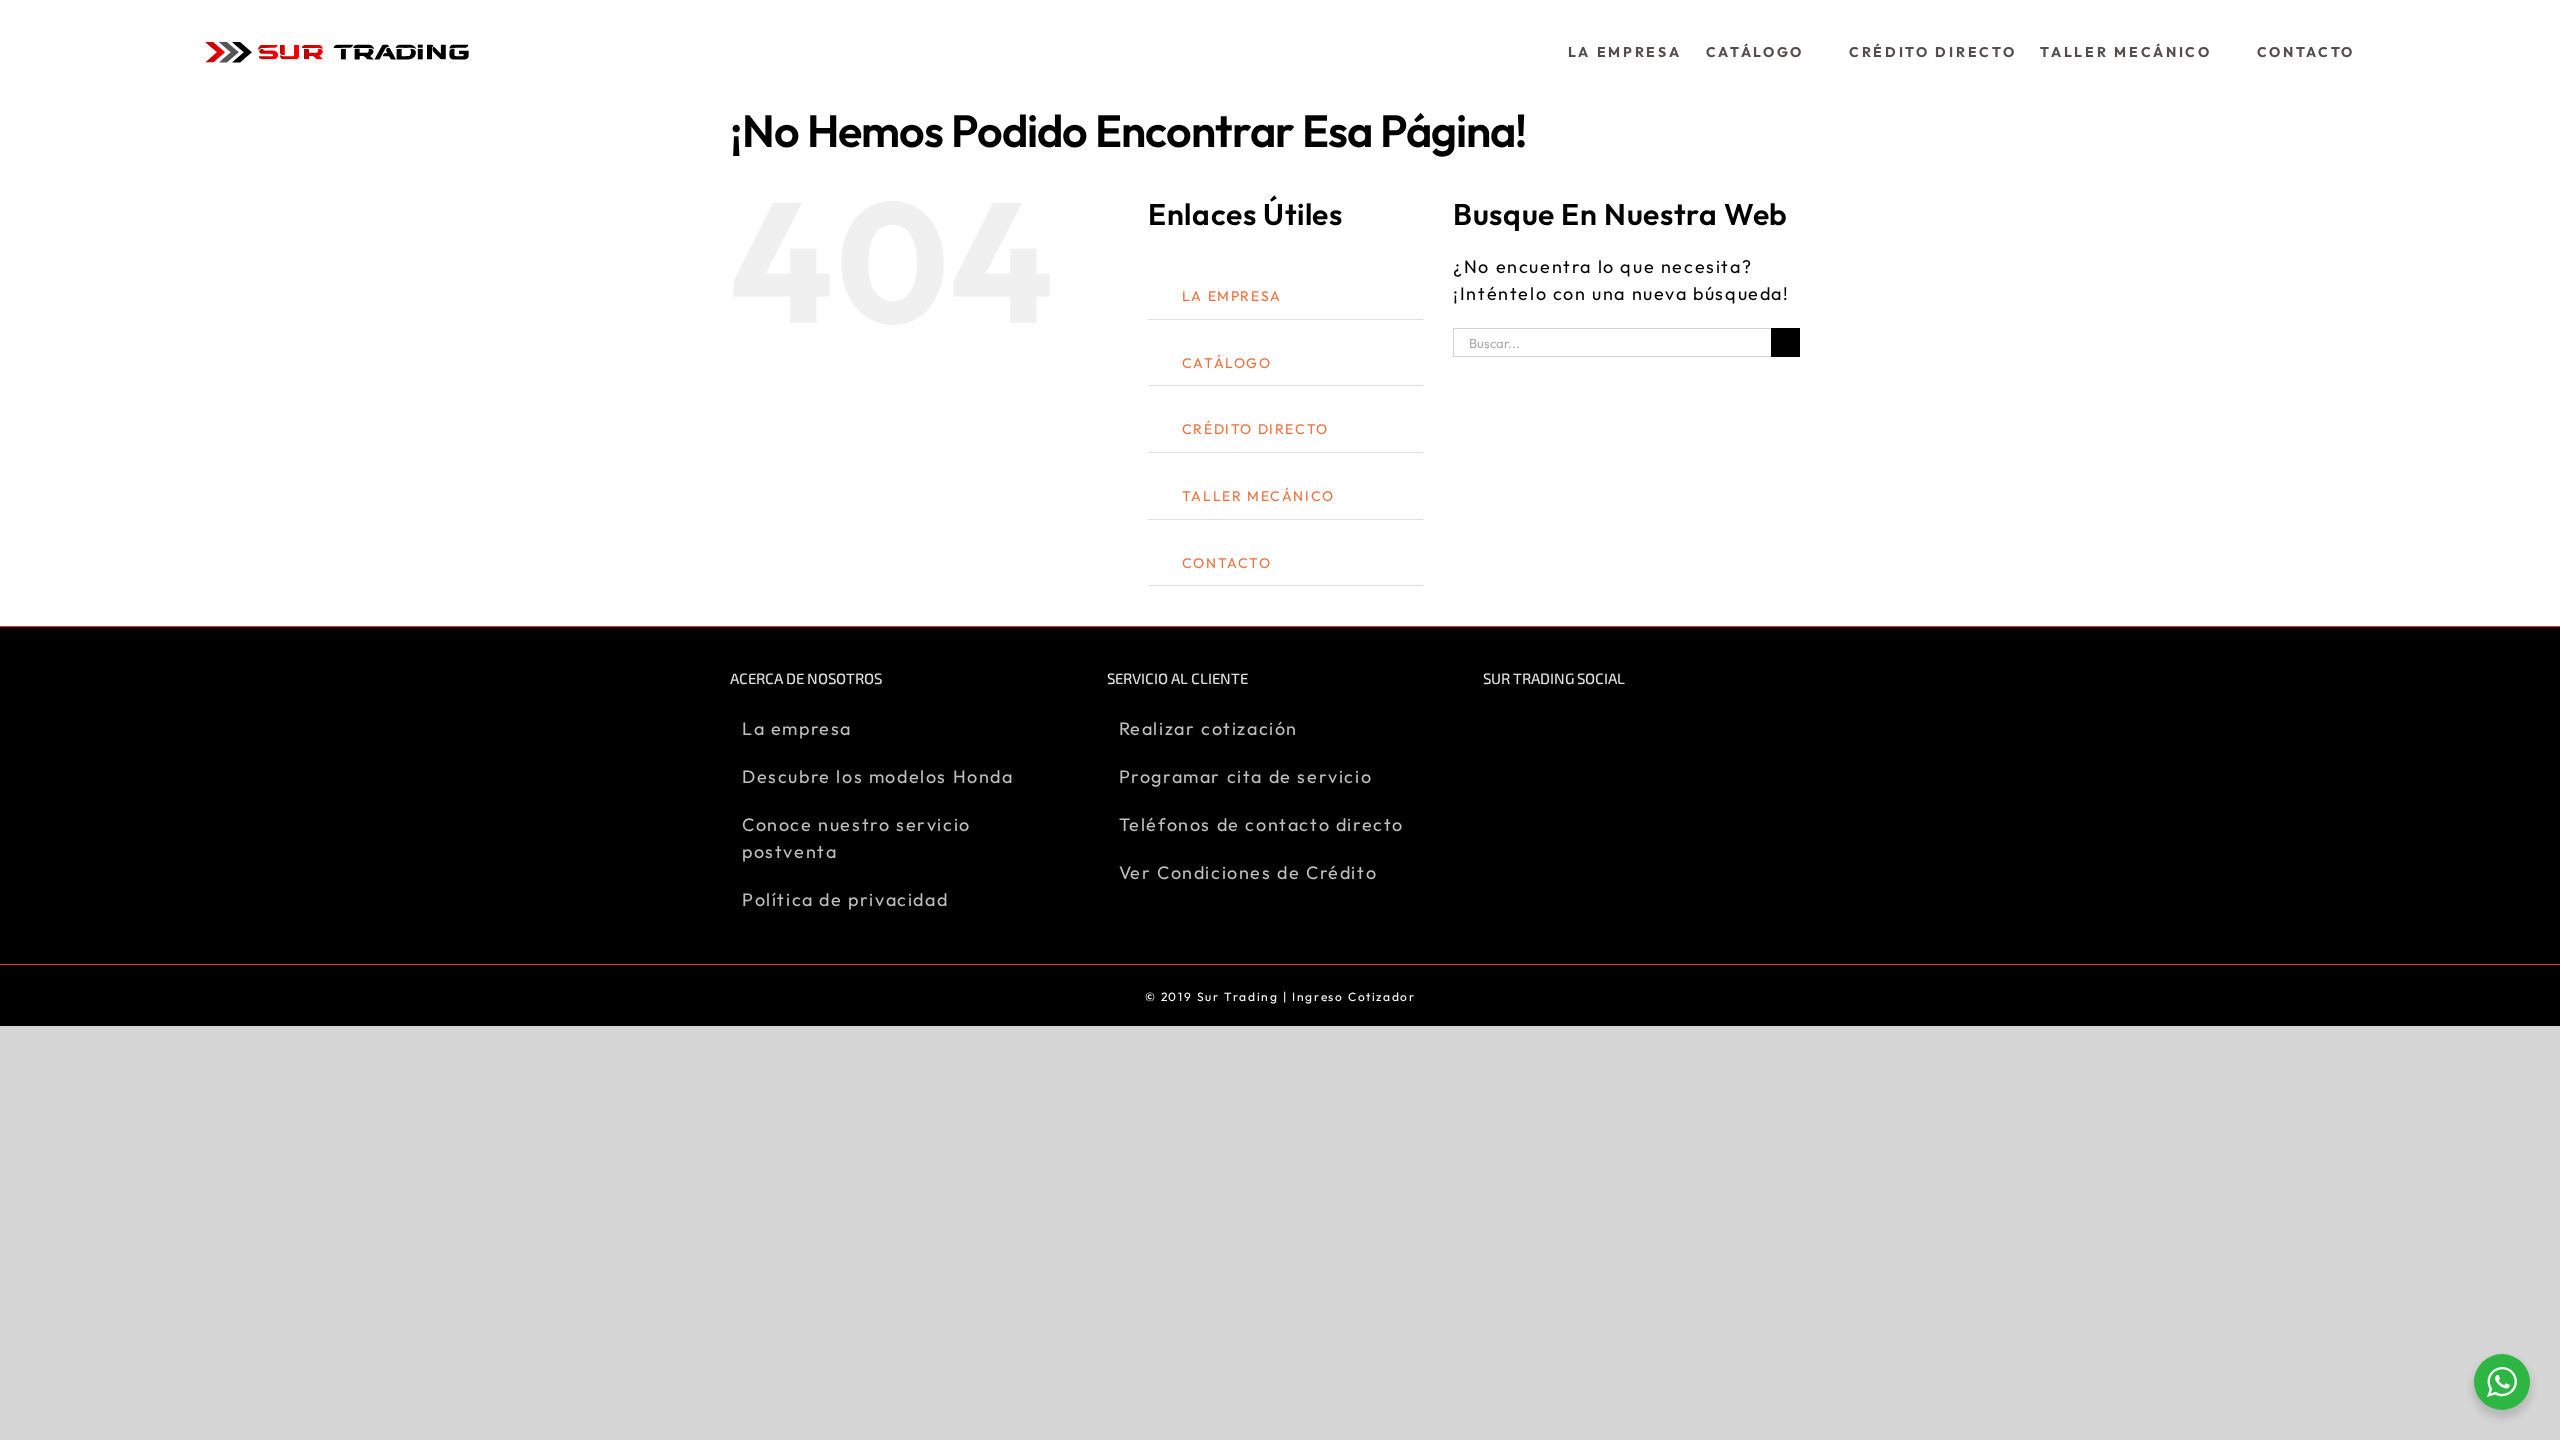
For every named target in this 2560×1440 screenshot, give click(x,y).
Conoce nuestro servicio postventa (856, 838)
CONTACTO (1227, 563)
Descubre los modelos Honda (878, 776)
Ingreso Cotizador (1353, 996)
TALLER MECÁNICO (1258, 496)
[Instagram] (1531, 727)
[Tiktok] (1568, 727)
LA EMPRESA (1232, 296)
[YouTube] (1605, 727)
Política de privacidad (845, 899)
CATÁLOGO (1227, 363)
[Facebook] (1493, 727)
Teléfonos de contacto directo (1261, 824)
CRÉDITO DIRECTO (1255, 429)
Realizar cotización (1208, 728)
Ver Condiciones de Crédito (1248, 872)
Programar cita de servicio (1246, 776)
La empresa (797, 728)
